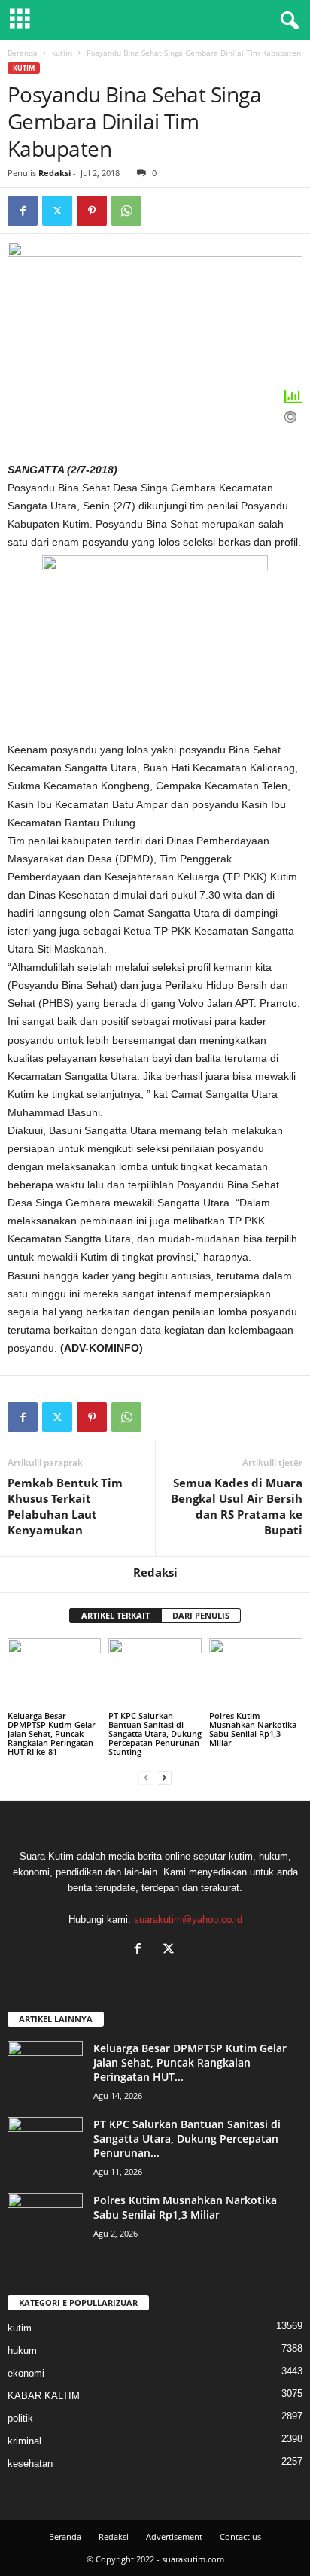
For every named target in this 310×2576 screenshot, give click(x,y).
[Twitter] (57, 211)
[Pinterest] (92, 211)
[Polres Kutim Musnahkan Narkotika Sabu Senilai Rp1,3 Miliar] (256, 1673)
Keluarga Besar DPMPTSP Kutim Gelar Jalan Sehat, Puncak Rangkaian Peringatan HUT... (190, 2062)
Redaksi (55, 173)
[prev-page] (146, 1777)
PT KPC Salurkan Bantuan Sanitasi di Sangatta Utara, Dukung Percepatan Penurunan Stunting (155, 1734)
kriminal (24, 2441)
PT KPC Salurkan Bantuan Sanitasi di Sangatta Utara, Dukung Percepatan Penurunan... (187, 2138)
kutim (62, 53)
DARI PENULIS (201, 1615)
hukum (22, 2351)
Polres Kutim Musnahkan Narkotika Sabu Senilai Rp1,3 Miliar (253, 1729)
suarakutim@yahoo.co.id (188, 1919)
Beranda (23, 53)
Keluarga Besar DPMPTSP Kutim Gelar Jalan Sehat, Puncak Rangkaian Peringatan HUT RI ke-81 (52, 1734)
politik (20, 2418)
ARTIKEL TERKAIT (115, 1615)
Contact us (240, 2536)
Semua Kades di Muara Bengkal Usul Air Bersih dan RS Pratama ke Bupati (237, 1506)
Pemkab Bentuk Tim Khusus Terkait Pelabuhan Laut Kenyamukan (65, 1506)
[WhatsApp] (126, 211)
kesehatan (30, 2463)
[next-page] (164, 1777)
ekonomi (26, 2373)
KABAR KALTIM (44, 2396)
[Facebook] (23, 211)
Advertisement (174, 2536)
